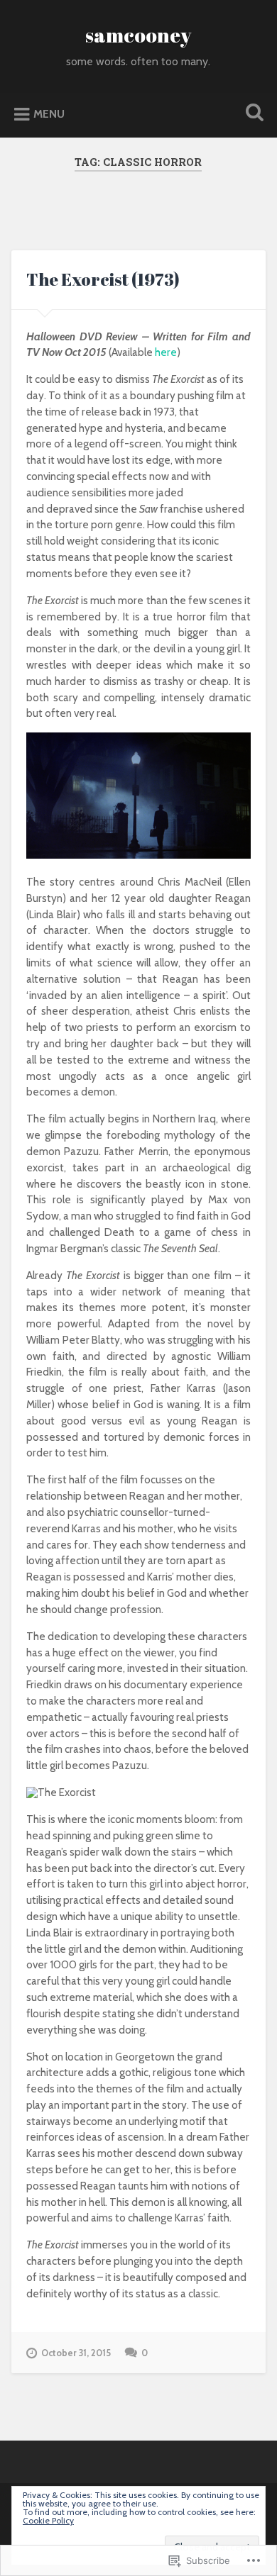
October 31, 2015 (76, 2353)
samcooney (138, 35)
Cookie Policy (48, 2520)
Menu (49, 114)
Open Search (252, 114)
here (166, 352)
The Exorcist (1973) (103, 279)
